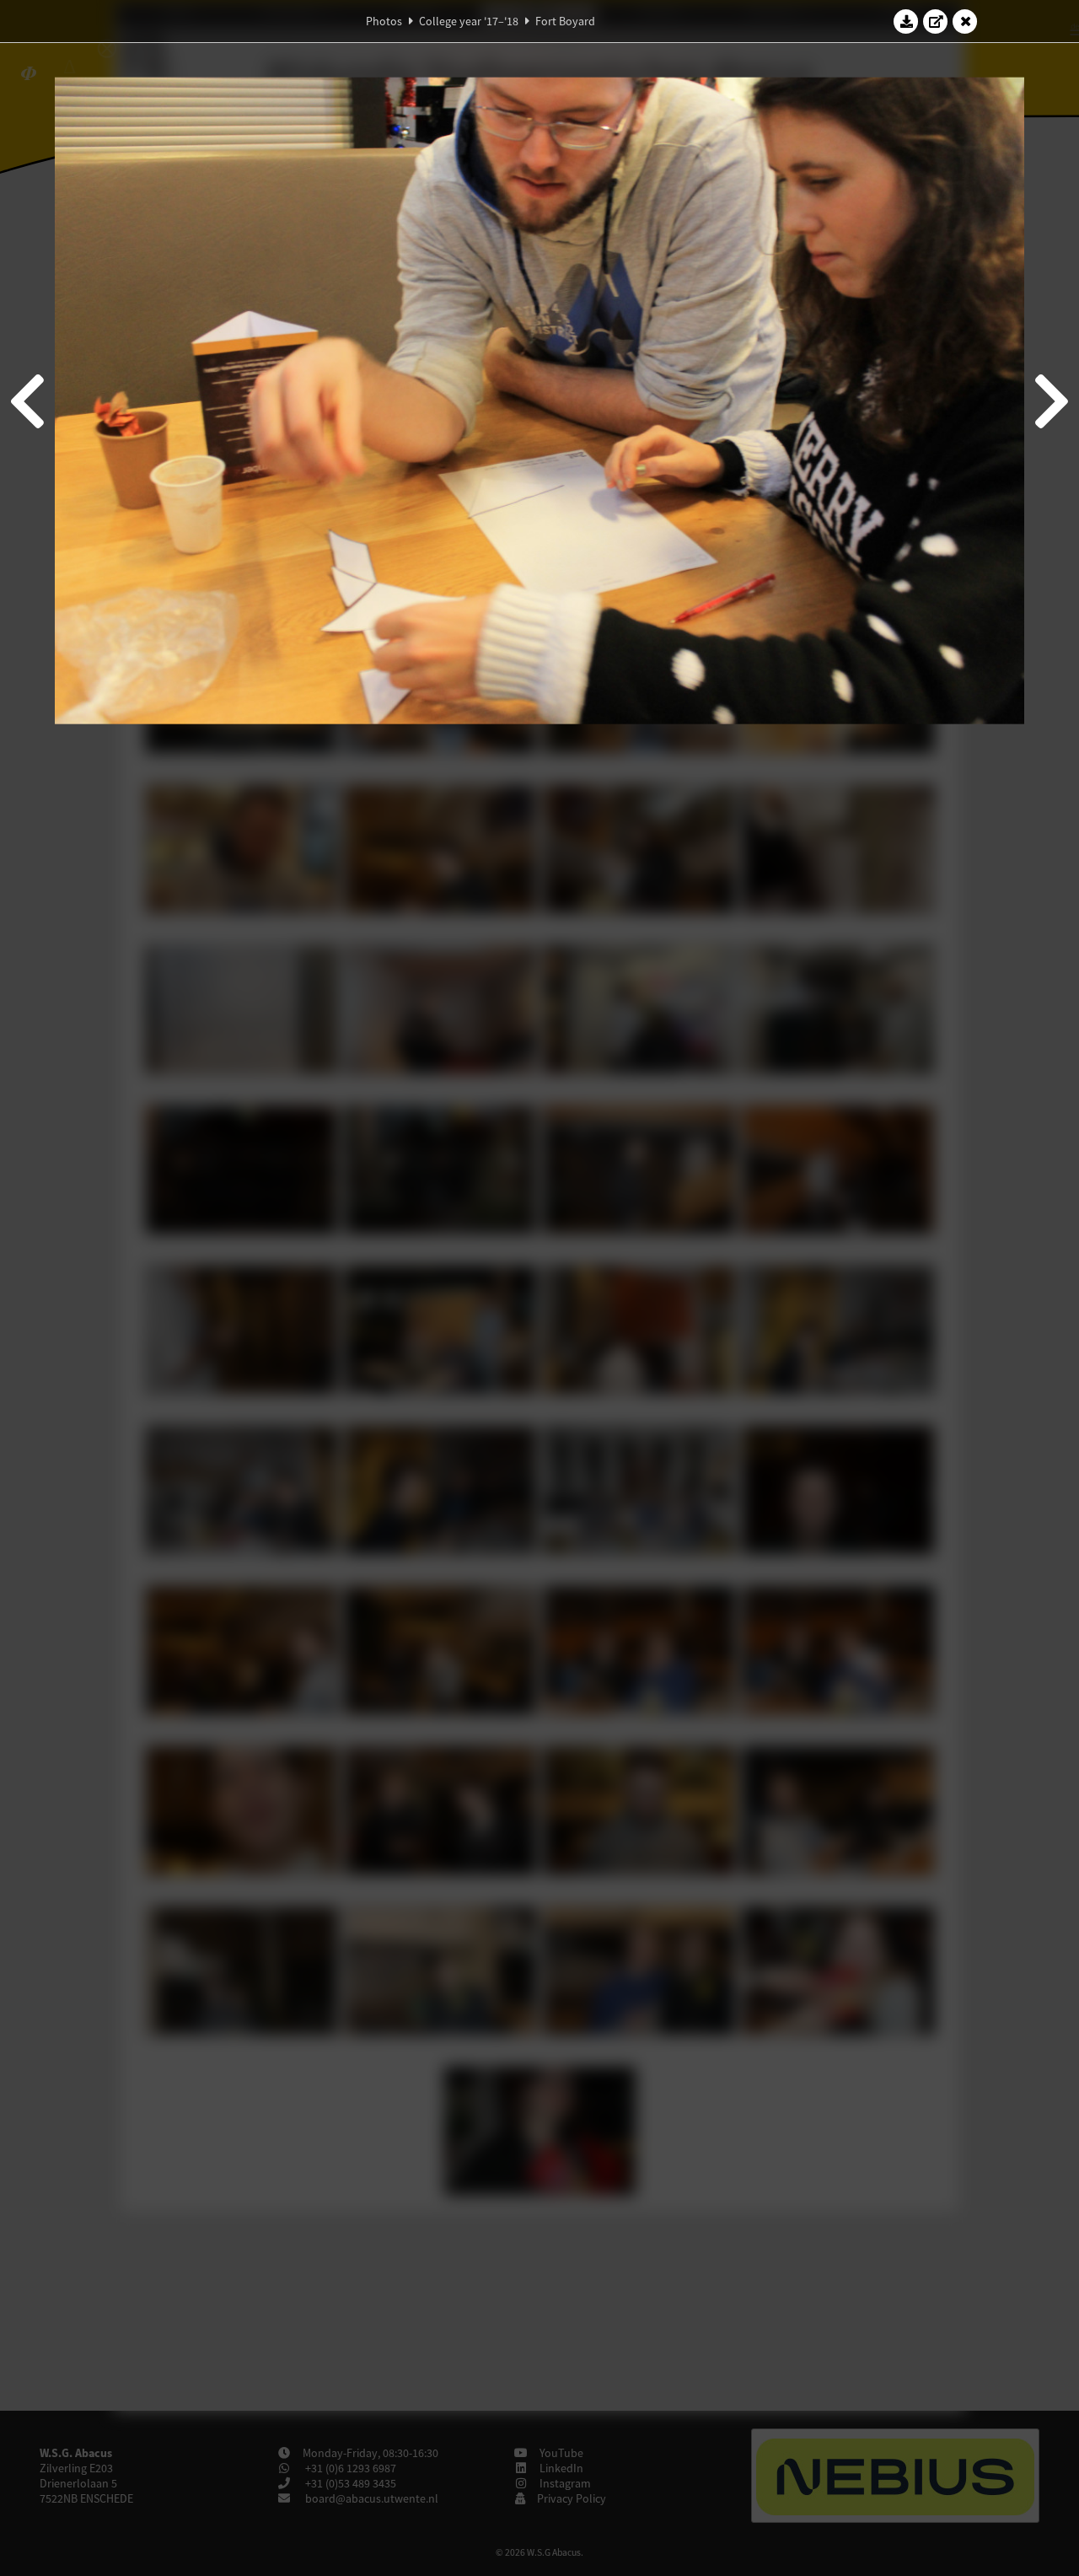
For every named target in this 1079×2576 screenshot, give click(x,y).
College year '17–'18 (469, 21)
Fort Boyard (565, 21)
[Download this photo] (906, 21)
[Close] (965, 21)
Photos (384, 21)
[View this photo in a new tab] (936, 21)
